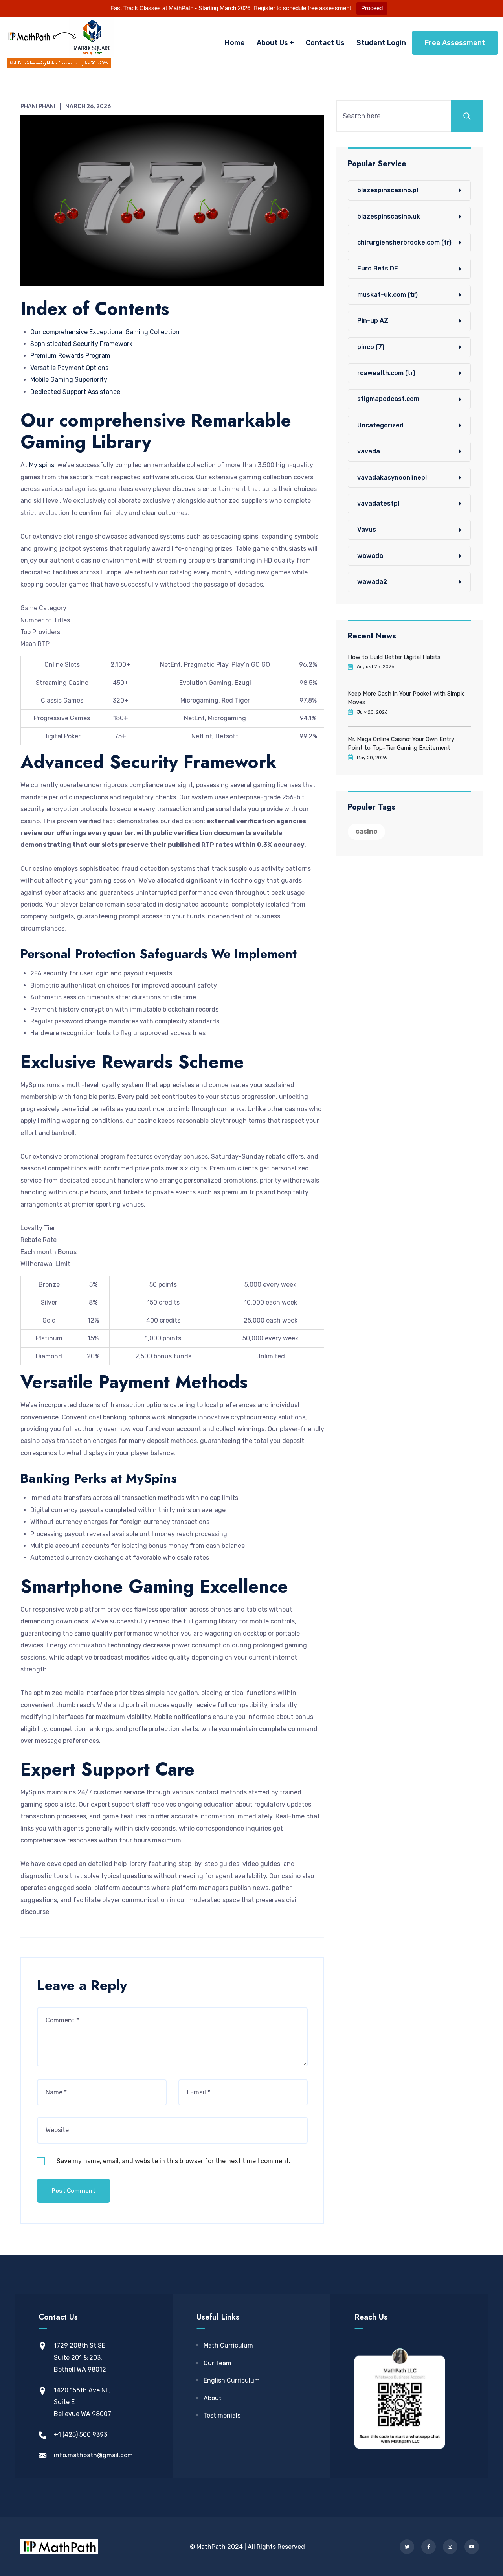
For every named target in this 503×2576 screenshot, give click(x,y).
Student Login (381, 43)
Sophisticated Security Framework (81, 344)
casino (366, 831)
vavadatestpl (378, 503)
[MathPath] (59, 43)
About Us (272, 43)
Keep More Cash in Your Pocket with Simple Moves (406, 698)
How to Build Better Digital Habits (394, 657)
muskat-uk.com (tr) (387, 295)
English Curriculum (232, 2380)
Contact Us (325, 43)
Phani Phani (38, 106)
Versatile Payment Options (69, 368)
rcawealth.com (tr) (386, 373)
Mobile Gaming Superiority (69, 380)
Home (235, 43)
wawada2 (372, 582)
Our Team (218, 2363)
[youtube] (472, 2547)
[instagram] (450, 2547)
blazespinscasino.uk (389, 216)
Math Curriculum (228, 2345)
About (213, 2398)
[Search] (467, 116)
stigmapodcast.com (388, 399)
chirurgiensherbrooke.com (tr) (404, 242)
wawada (370, 556)
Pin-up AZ (373, 321)
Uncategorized (380, 425)
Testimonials (222, 2415)
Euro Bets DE (378, 268)
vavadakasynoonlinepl (392, 477)
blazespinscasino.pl (388, 190)
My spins (42, 465)
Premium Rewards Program (70, 356)
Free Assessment (455, 43)
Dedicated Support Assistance (75, 392)
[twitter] (407, 2547)
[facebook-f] (429, 2547)
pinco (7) (371, 347)
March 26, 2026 (88, 106)
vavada (369, 451)
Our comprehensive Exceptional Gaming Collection (105, 332)
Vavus (367, 529)
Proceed (372, 8)
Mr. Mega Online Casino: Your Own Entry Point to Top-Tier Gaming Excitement (401, 743)
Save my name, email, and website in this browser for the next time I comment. (173, 2161)
